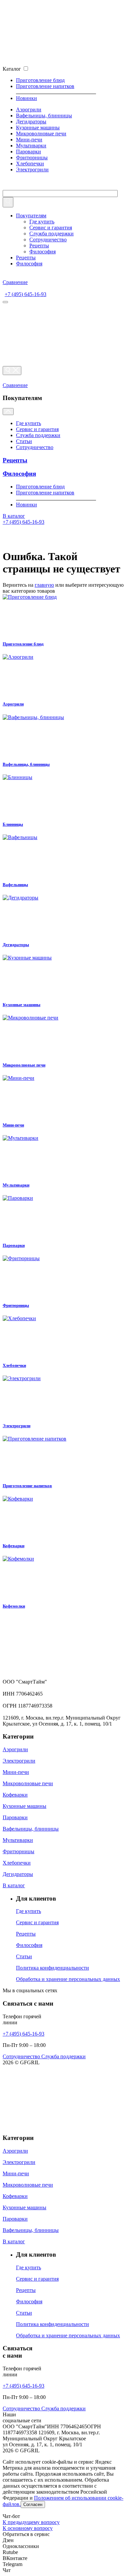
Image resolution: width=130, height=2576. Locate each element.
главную (44, 585)
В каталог (14, 516)
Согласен (33, 2504)
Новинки (26, 98)
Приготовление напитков (45, 86)
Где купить (42, 222)
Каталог (12, 69)
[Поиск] (12, 371)
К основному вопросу (28, 2528)
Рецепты (39, 246)
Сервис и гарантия (51, 228)
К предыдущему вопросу (31, 2522)
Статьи (24, 441)
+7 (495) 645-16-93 (25, 294)
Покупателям (31, 216)
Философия (42, 252)
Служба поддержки (51, 234)
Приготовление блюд (40, 80)
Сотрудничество (48, 240)
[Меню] (5, 302)
